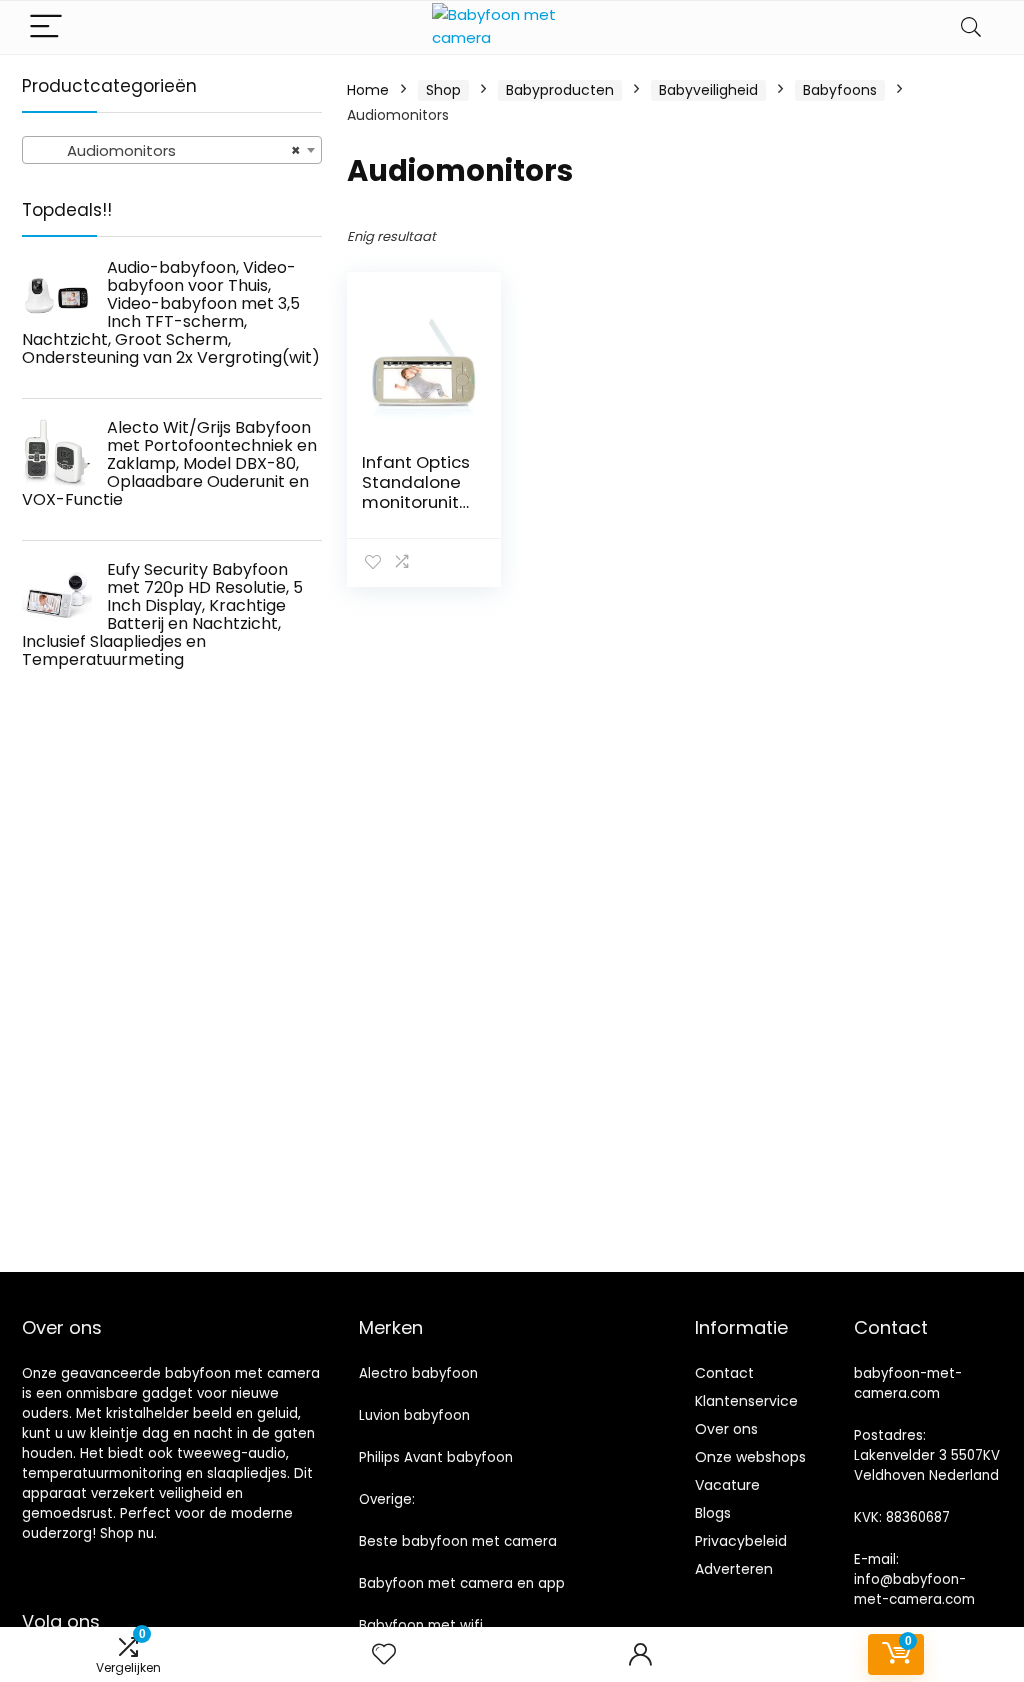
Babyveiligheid (708, 90)
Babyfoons (840, 90)
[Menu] (46, 27)
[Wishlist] (384, 1654)
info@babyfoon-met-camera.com (914, 1589)
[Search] (971, 27)
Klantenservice (746, 1401)
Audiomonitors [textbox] (166, 150)
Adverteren (734, 1569)
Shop (443, 90)
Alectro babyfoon (418, 1373)
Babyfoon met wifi (421, 1625)
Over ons (726, 1429)
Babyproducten (560, 90)
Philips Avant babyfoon (436, 1457)
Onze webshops (750, 1457)
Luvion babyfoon (414, 1415)
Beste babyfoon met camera (458, 1541)
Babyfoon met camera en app (462, 1583)
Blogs (713, 1513)
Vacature (727, 1485)
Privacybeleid (741, 1541)
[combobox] (172, 150)
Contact (724, 1373)
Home (368, 90)
